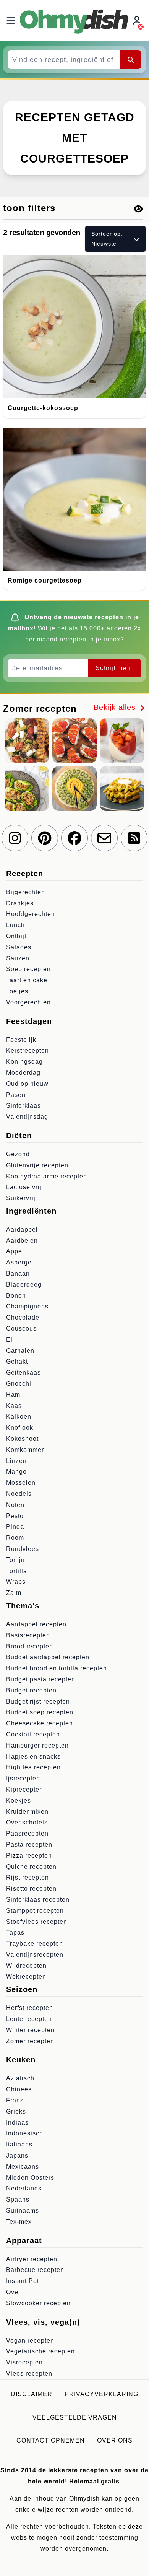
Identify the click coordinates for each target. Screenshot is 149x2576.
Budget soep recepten (40, 1712)
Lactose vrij (24, 1187)
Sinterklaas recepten (38, 1900)
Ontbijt (16, 936)
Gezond (18, 1154)
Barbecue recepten (35, 2270)
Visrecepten (24, 2362)
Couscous (21, 1329)
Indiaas (17, 2123)
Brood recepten (30, 1646)
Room (15, 1538)
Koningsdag (24, 1062)
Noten (15, 1505)
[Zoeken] (131, 60)
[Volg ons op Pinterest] (45, 838)
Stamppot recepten (35, 1911)
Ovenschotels (27, 1822)
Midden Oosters (30, 2178)
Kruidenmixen (27, 1812)
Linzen (16, 1461)
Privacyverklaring (101, 2394)
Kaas (14, 1406)
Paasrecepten (27, 1833)
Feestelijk (21, 1040)
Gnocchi (19, 1384)
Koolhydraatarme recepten (47, 1176)
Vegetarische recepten (40, 2351)
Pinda (15, 1527)
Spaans (18, 2199)
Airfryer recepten (32, 2259)
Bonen (16, 1296)
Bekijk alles (116, 707)
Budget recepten (31, 1690)
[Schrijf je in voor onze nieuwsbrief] (104, 838)
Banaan (18, 1273)
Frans (15, 2100)
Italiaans (19, 2144)
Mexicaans (23, 2167)
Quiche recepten (31, 1867)
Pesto (15, 1516)
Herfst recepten (30, 2008)
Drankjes (20, 903)
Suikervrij (21, 1198)
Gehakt (17, 1361)
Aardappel (22, 1229)
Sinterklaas (23, 1106)
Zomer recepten (30, 2041)
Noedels (19, 1494)
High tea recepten (33, 1767)
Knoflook (20, 1428)
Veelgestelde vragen (75, 2417)
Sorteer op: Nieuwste (107, 238)
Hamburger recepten (37, 1745)
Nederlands (24, 2188)
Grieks (16, 2111)
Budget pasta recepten (41, 1679)
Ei (9, 1340)
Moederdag (23, 1073)
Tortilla (17, 1571)
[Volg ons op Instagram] (15, 838)
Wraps (16, 1582)
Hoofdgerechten (31, 914)
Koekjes (19, 1801)
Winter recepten (30, 2030)
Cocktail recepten (33, 1734)
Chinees (19, 2089)
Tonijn (15, 1560)
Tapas (15, 1932)
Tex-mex (19, 2222)
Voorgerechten (28, 1002)
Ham (13, 1395)
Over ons (115, 2440)
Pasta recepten (29, 1845)
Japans (17, 2155)
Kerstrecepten (28, 1050)
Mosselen (21, 1483)
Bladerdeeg (24, 1285)
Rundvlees (23, 1549)
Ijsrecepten (23, 1778)
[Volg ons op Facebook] (74, 838)
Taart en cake (27, 980)
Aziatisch (20, 2078)
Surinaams (23, 2211)
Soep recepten (28, 969)
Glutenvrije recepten (37, 1165)
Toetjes (17, 991)
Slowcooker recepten (38, 2303)
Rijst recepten (28, 1877)
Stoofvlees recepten (37, 1922)
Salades (19, 947)
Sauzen (18, 958)
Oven (14, 2292)
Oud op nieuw (27, 1084)
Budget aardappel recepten (48, 1657)
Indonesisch (25, 2133)
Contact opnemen (51, 2440)
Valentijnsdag (27, 1117)
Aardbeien (22, 1241)
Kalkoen (19, 1417)
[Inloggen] (138, 21)
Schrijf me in (115, 668)
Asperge (19, 1262)
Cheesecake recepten (40, 1723)
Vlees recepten (29, 2373)
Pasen (16, 1095)
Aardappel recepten (36, 1624)
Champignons (27, 1306)
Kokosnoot (22, 1439)
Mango (16, 1472)
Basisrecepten (28, 1635)
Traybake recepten (35, 1944)
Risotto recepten (31, 1888)
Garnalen (20, 1351)
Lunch (15, 925)
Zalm (14, 1593)
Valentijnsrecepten (35, 1955)
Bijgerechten (26, 892)
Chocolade (23, 1317)
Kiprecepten (25, 1789)
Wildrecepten (26, 1966)
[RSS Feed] (134, 838)
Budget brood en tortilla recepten (57, 1668)
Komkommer (25, 1450)
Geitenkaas (23, 1373)
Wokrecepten (26, 1976)
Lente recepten (29, 2019)
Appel (15, 1251)
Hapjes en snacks (33, 1757)
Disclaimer (32, 2394)
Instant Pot (23, 2281)
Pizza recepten (29, 1856)
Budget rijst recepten (38, 1701)
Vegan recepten (30, 2341)
